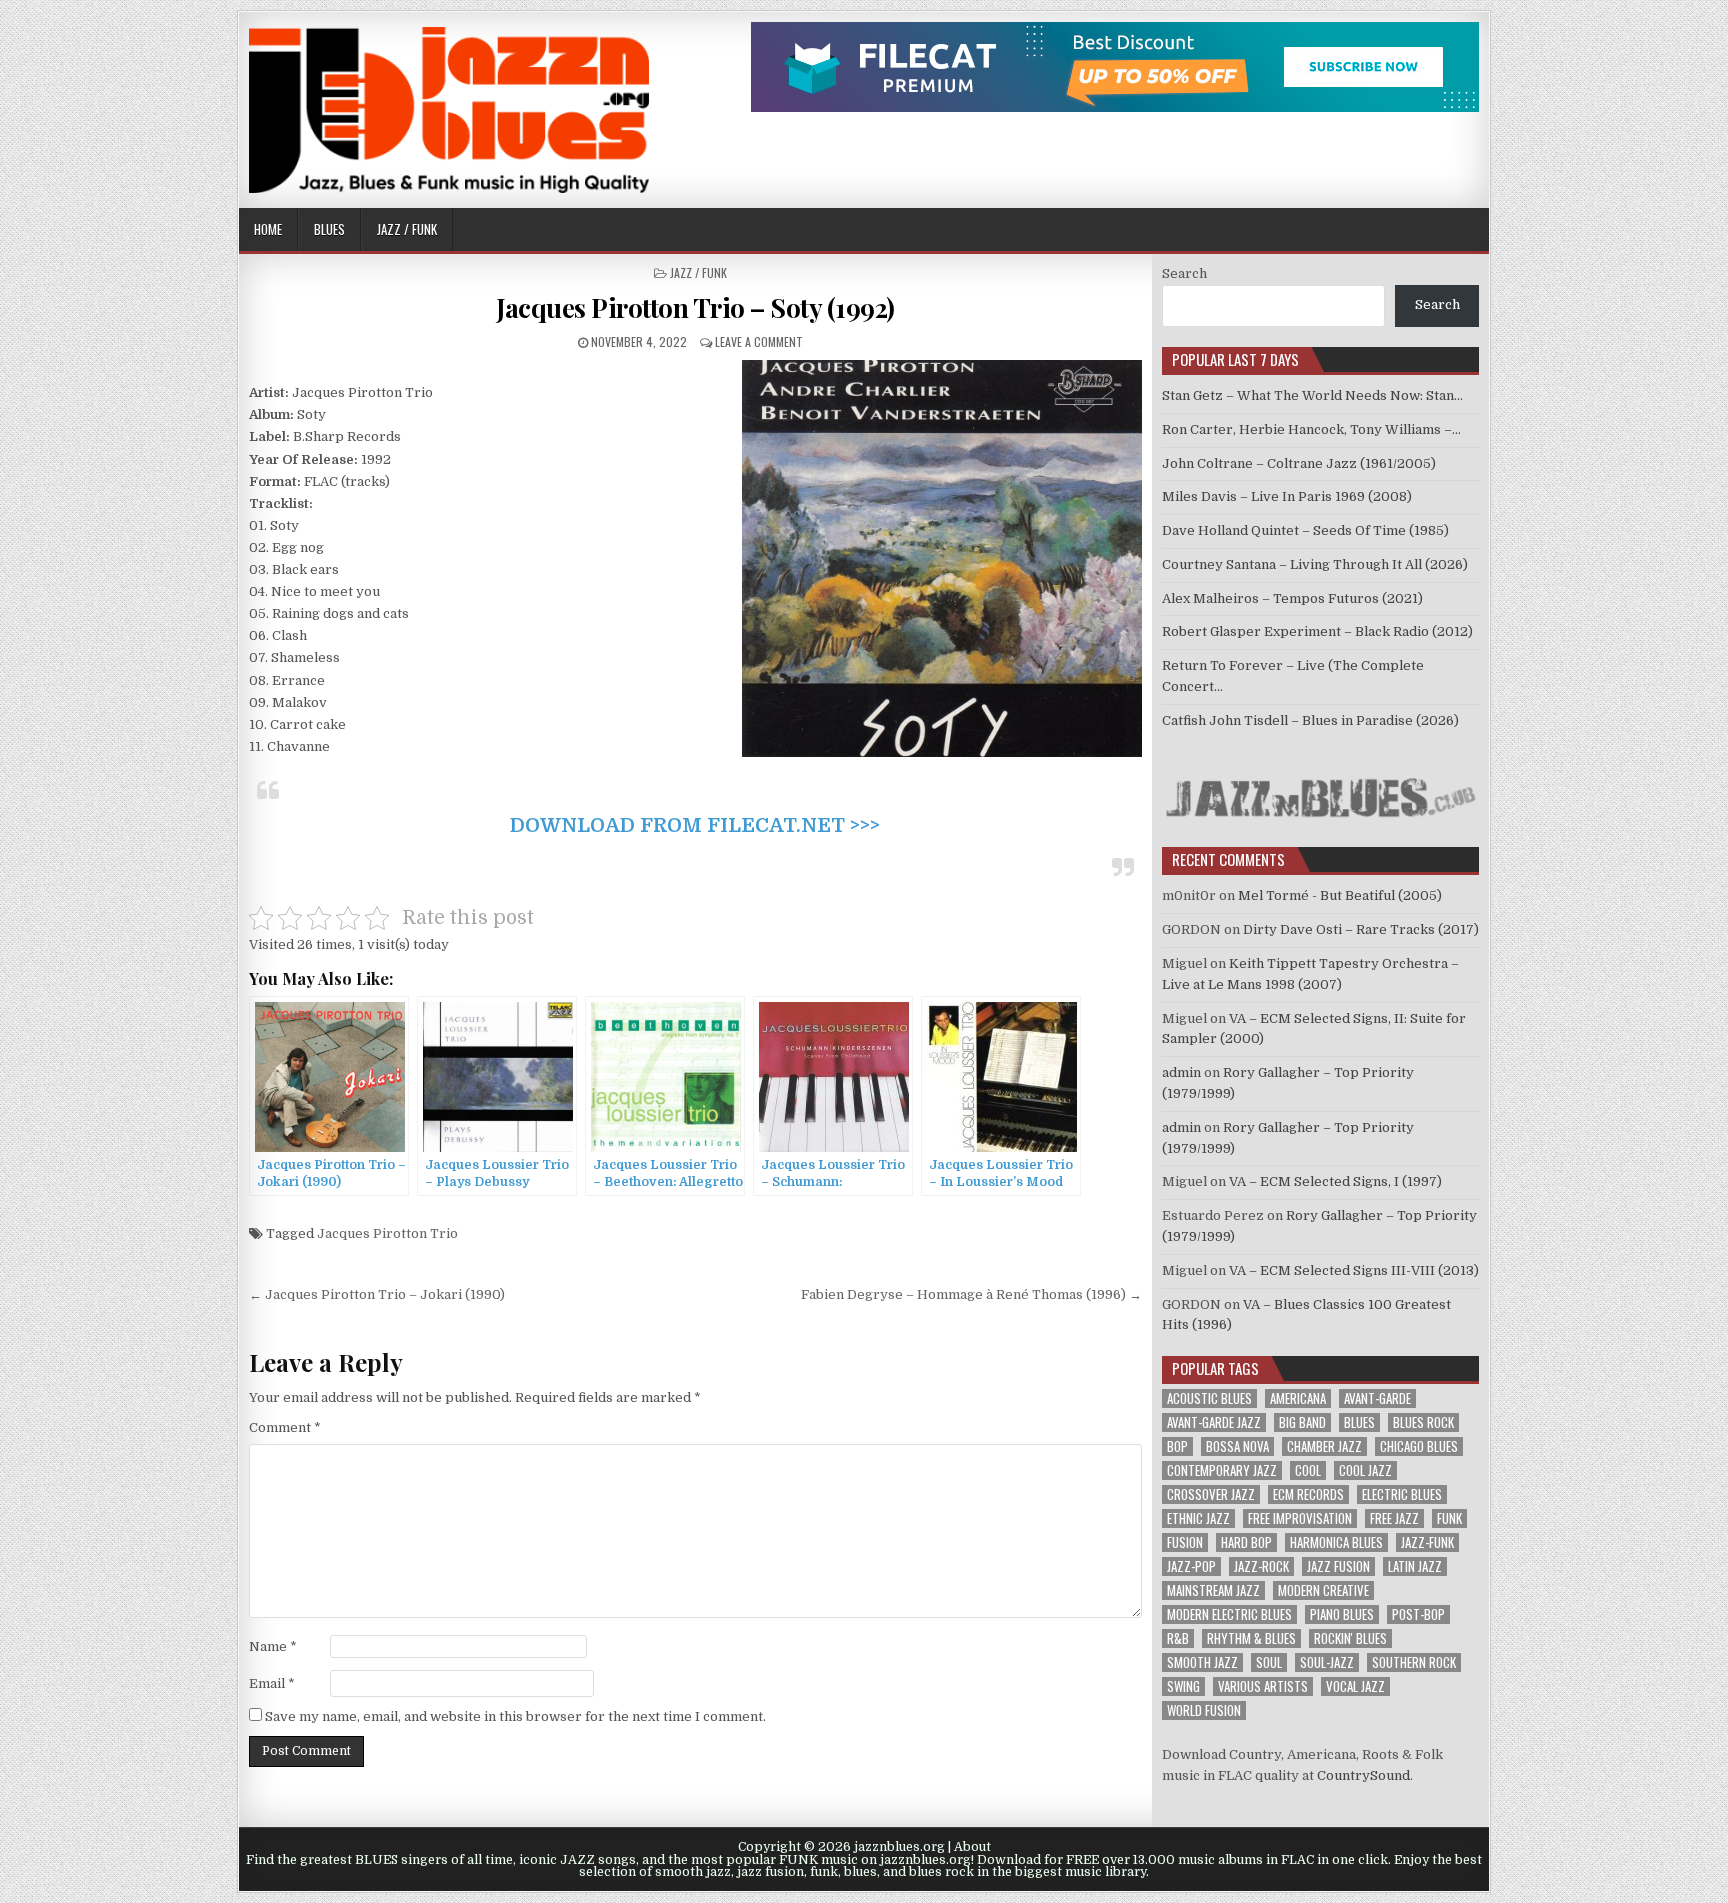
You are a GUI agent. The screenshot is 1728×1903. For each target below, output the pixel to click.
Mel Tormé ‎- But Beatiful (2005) (1340, 895)
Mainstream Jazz (1213, 1590)
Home (268, 229)
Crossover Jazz (1211, 1494)
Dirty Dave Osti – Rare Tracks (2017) (1361, 929)
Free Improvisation (1300, 1518)
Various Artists (1263, 1686)
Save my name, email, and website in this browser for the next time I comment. (515, 1716)
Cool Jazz (1365, 1470)
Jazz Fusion (1338, 1566)
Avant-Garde (1377, 1398)
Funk (1449, 1518)
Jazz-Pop (1191, 1566)
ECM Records (1308, 1494)
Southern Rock (1414, 1662)
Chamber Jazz (1324, 1446)
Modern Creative (1323, 1590)
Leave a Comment (759, 341)
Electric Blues (1402, 1494)
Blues (329, 229)
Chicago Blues (1419, 1446)
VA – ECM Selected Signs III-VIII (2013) (1354, 1270)
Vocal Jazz (1355, 1686)
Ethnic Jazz (1198, 1518)
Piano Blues (1342, 1614)
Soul (1269, 1662)
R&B (1178, 1638)
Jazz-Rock (1261, 1566)
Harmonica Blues (1336, 1542)
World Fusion (1204, 1710)
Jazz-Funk (1427, 1542)
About (972, 1847)
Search (1184, 273)
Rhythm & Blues (1251, 1638)
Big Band (1302, 1422)
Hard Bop (1246, 1542)
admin (1181, 1072)
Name (273, 1646)
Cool (1308, 1470)
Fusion (1185, 1542)
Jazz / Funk (407, 229)
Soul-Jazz (1327, 1662)
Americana (1298, 1398)
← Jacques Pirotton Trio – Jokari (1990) (377, 1294)
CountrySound (1363, 1775)
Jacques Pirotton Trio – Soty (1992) (695, 307)
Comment (285, 1427)
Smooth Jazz (1202, 1662)
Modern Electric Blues (1229, 1614)
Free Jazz (1394, 1518)
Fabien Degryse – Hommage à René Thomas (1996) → (971, 1294)
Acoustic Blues (1209, 1398)
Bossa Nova (1237, 1446)
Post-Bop (1418, 1614)
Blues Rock (1423, 1422)
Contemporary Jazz (1222, 1470)
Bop (1177, 1446)
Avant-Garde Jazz (1214, 1422)
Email (272, 1683)
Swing (1183, 1686)
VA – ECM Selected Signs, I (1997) (1335, 1181)
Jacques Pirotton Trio (387, 1233)
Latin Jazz (1415, 1566)
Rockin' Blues (1350, 1638)
